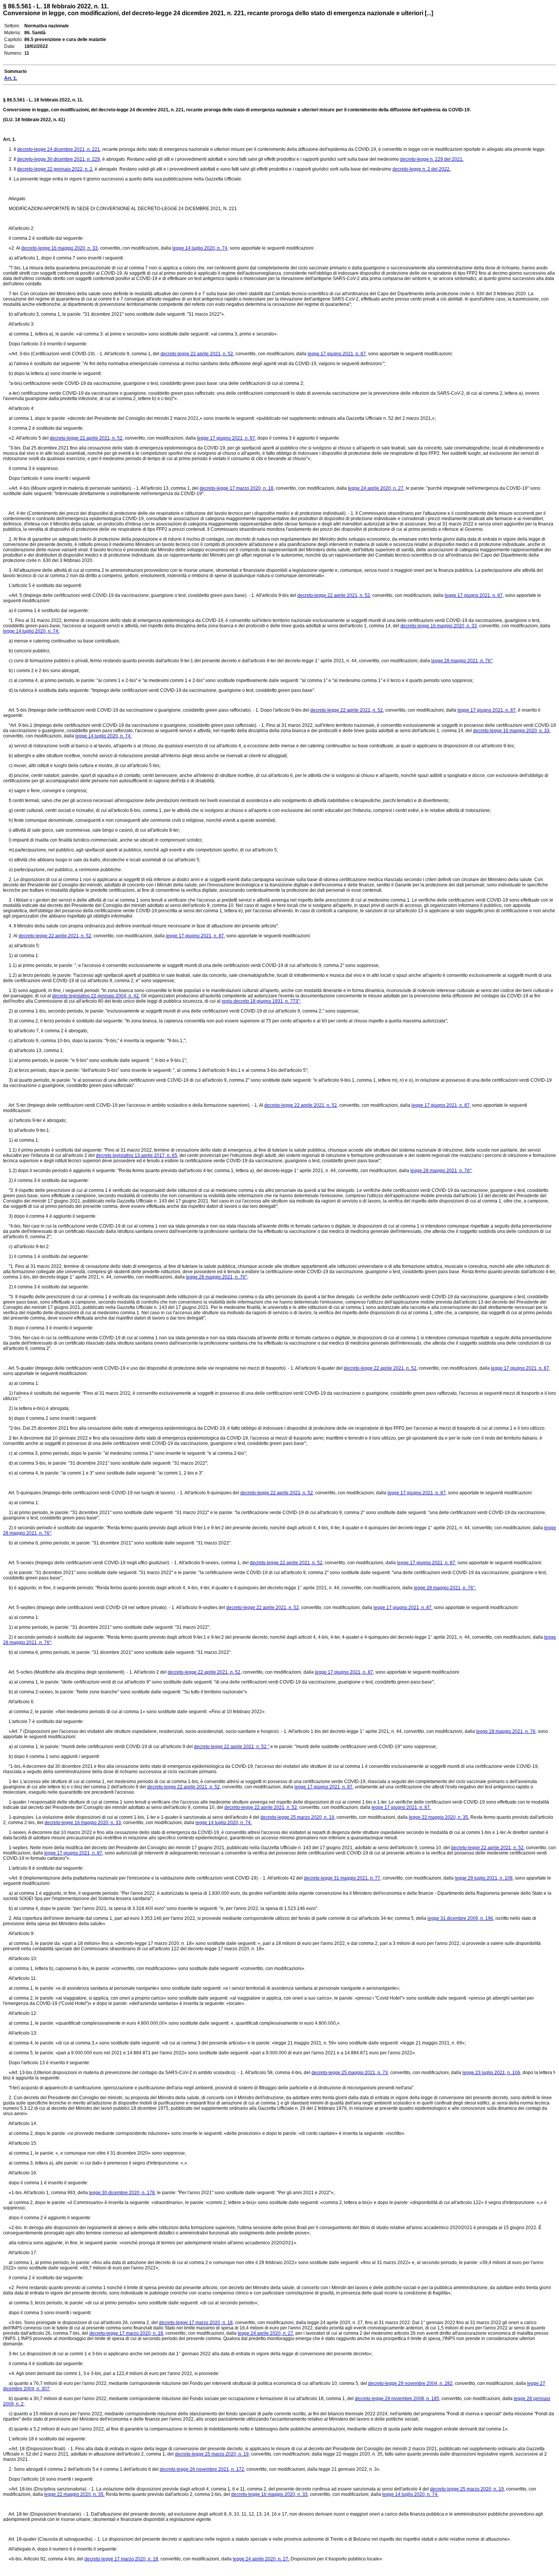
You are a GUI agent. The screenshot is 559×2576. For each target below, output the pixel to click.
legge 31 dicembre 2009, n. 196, (461, 1918)
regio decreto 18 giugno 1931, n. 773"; (261, 1001)
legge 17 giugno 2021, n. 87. (401, 1807)
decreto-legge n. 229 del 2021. (432, 159)
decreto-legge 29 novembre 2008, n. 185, (398, 2399)
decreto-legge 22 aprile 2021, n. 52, (197, 354)
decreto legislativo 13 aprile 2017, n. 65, (137, 1155)
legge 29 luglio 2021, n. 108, (484, 1878)
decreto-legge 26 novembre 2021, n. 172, (202, 2469)
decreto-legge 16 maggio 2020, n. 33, (60, 248)
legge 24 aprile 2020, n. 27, (376, 488)
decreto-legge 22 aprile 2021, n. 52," (232, 1747)
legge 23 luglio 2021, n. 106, (492, 2073)
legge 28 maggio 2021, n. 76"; (462, 661)
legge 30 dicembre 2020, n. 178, (122, 2193)
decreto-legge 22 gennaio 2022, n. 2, (55, 169)
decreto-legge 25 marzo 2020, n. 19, (298, 1817)
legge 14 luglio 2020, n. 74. (224, 1823)
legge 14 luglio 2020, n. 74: (31, 631)
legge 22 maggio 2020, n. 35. (439, 1817)
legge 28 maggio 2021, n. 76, (506, 1731)
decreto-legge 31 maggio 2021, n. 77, (343, 1878)
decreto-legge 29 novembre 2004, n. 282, (411, 2383)
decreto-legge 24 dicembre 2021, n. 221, (59, 149)
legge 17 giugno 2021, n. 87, (337, 354)
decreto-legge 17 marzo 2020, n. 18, (237, 488)
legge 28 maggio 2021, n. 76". (445, 1588)
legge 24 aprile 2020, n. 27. (261, 2559)
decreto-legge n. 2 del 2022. (422, 169)
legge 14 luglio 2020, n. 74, (200, 248)
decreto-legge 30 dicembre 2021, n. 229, (59, 159)
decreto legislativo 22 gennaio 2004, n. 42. (96, 996)
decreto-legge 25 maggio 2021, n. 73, (350, 2073)
